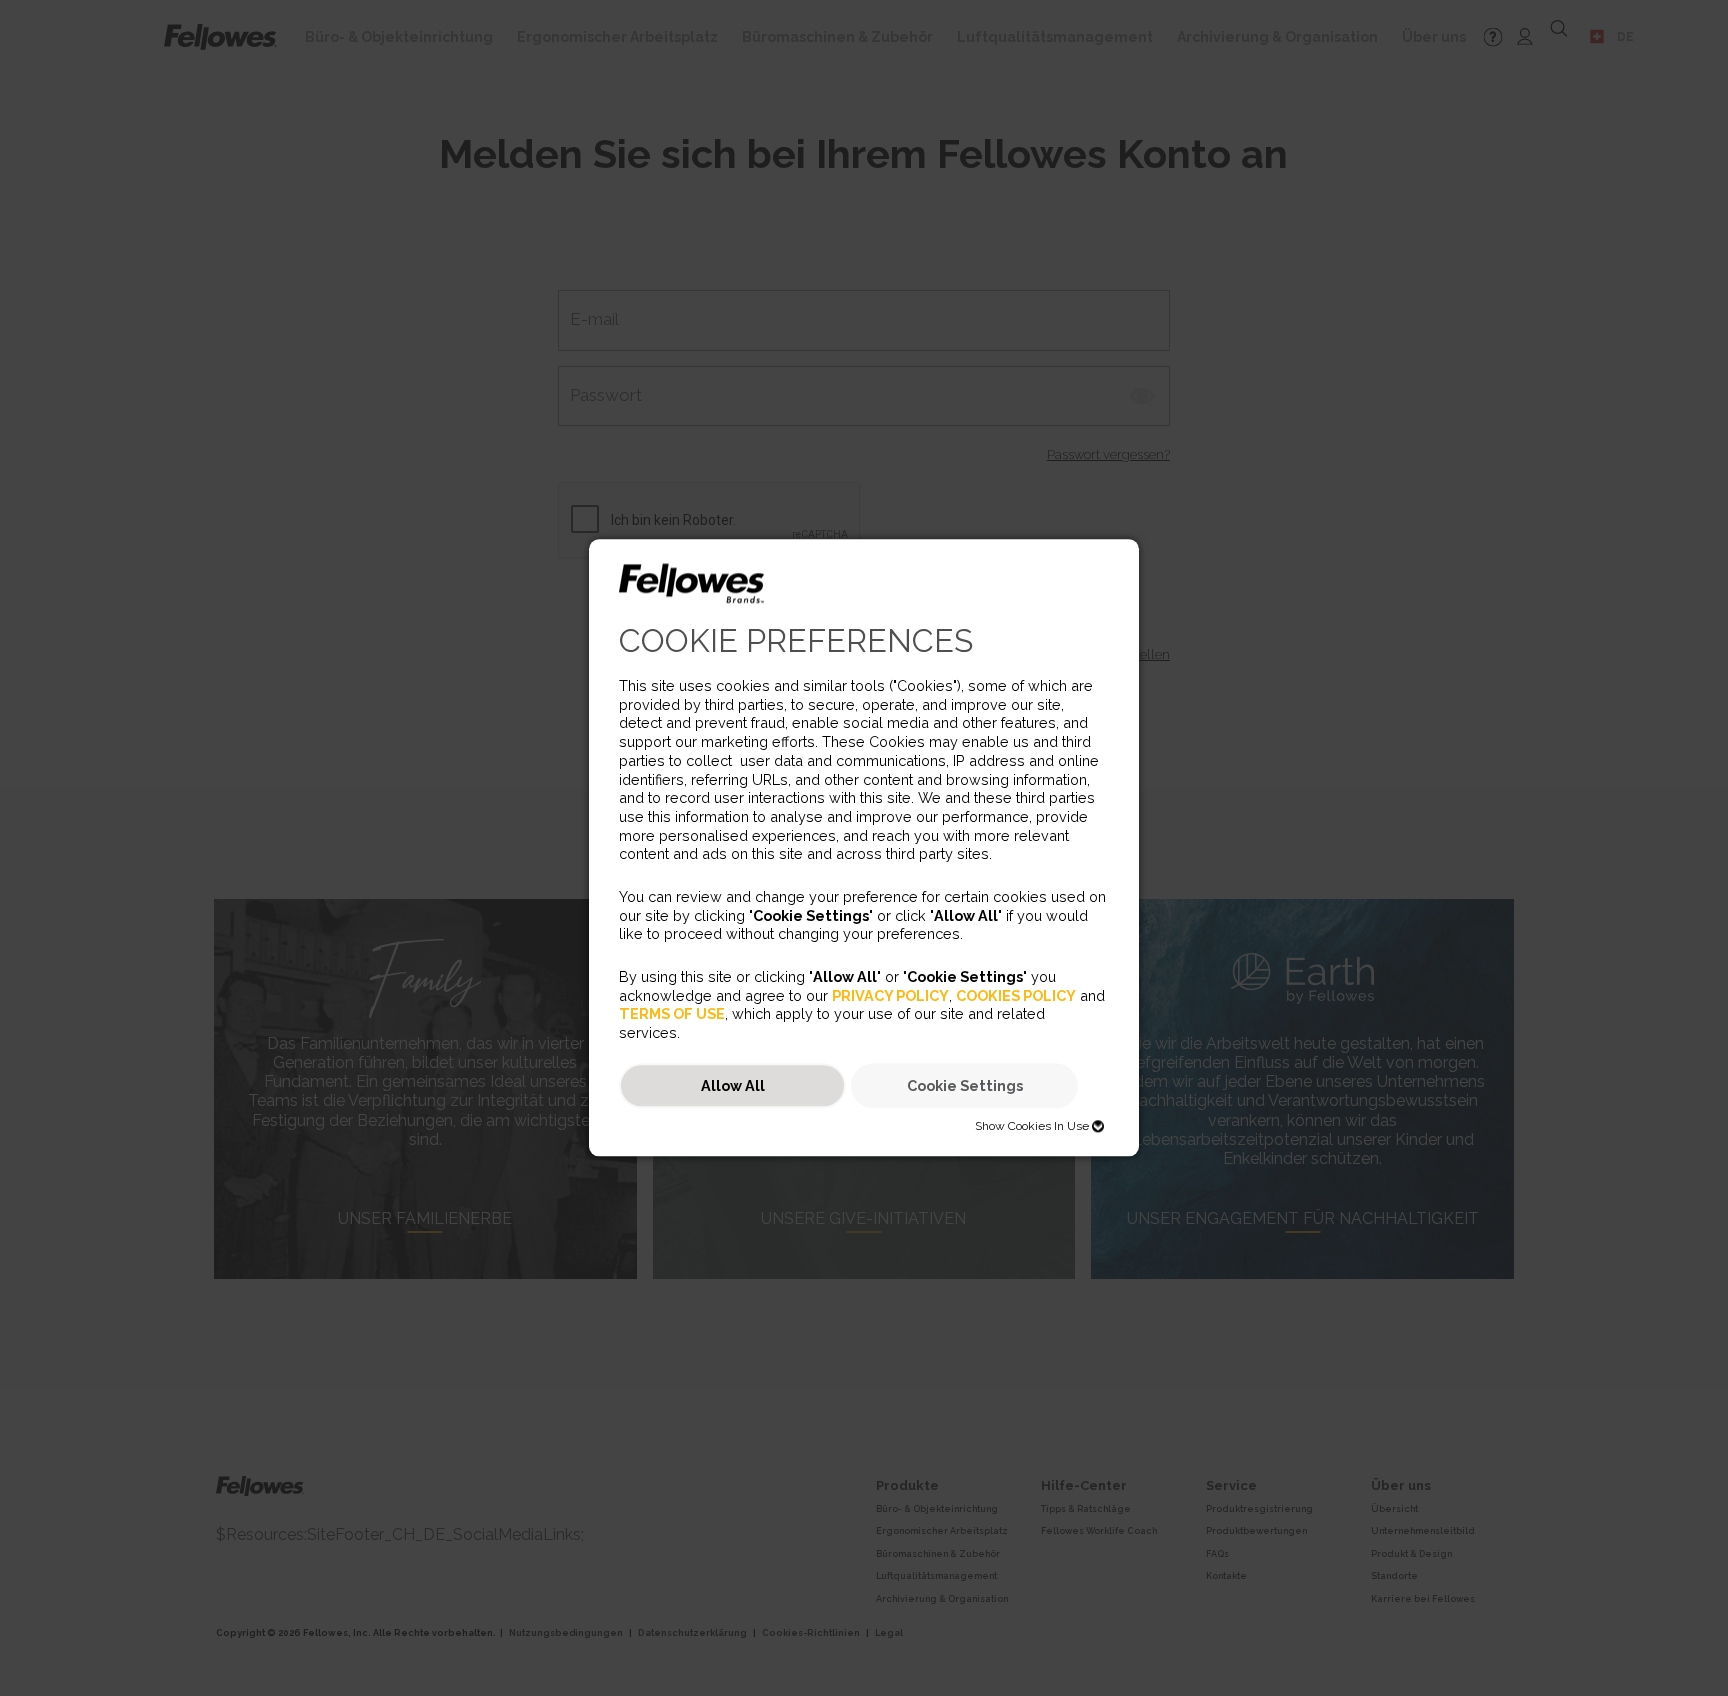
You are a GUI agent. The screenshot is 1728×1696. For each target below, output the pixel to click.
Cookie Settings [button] (965, 1085)
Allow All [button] (733, 1085)
